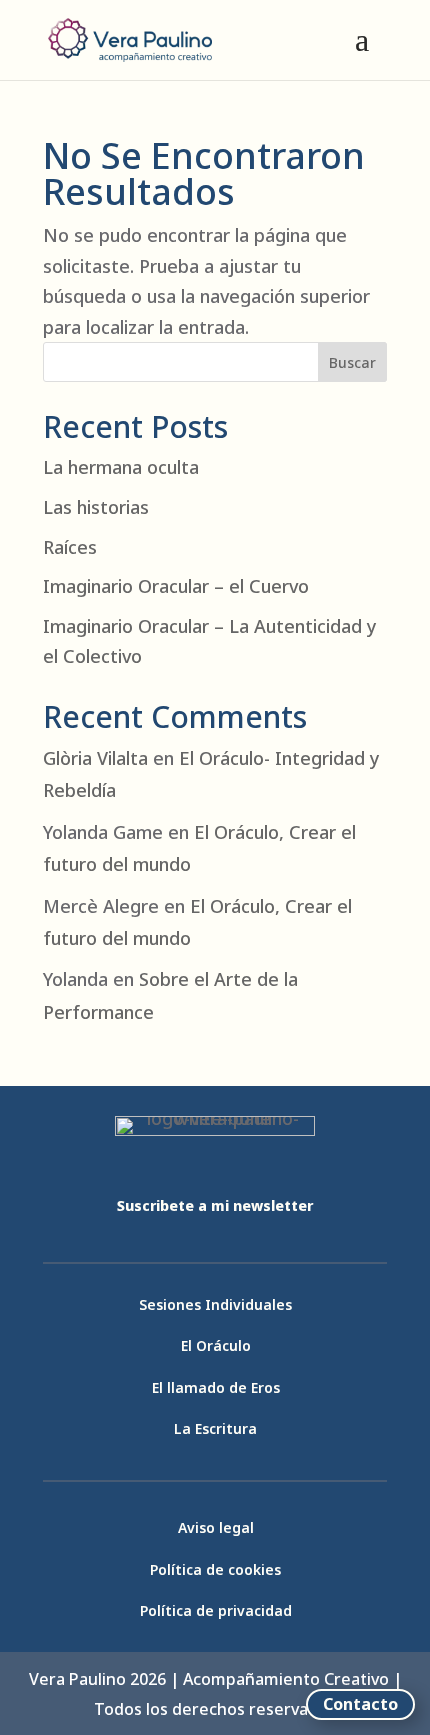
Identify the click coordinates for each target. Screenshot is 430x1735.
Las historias (96, 507)
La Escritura (215, 1428)
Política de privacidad (216, 1610)
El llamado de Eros (216, 1387)
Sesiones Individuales (215, 1304)
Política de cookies (215, 1569)
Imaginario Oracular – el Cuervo (176, 586)
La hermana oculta (121, 467)
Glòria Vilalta (95, 758)
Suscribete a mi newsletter (215, 1205)
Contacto (360, 1704)
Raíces (70, 547)
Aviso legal (216, 1527)
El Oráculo (216, 1345)
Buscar (352, 362)
